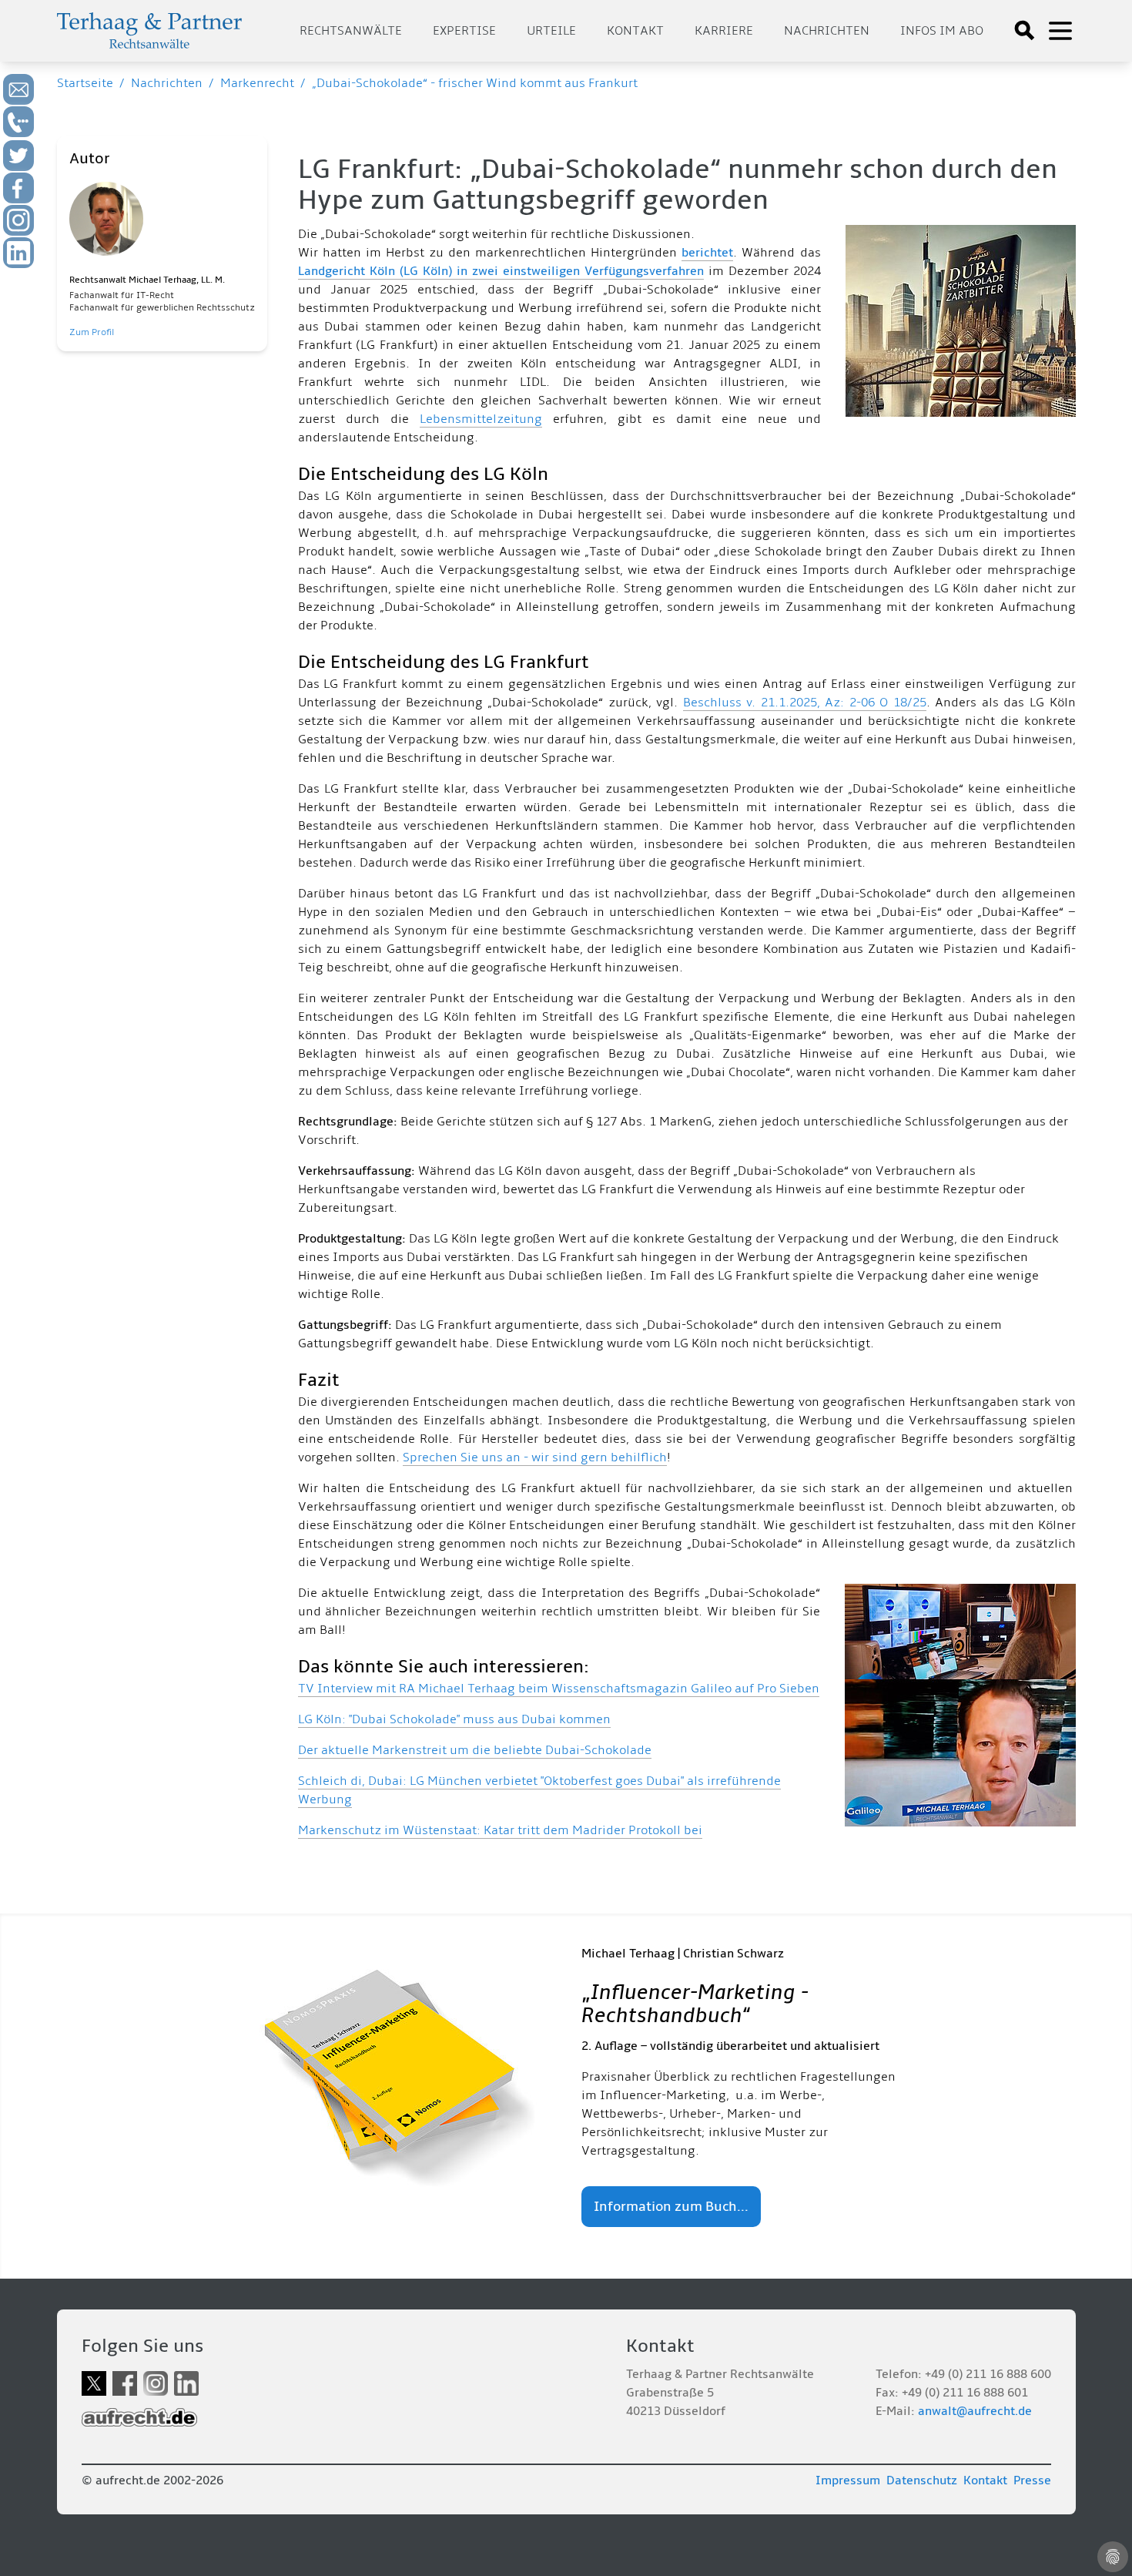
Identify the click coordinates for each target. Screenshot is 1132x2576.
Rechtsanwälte (351, 31)
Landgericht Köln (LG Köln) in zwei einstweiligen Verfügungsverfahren (501, 271)
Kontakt (635, 31)
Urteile (551, 31)
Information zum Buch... (671, 2207)
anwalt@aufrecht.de (975, 2411)
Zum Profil (92, 332)
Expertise (464, 31)
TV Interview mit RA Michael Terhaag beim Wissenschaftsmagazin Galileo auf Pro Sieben (559, 1689)
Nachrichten (827, 31)
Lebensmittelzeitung (481, 419)
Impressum (848, 2480)
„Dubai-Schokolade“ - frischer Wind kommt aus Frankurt (475, 83)
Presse (1032, 2480)
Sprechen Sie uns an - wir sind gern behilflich (535, 1457)
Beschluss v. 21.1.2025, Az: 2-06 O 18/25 (805, 703)
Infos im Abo (942, 31)
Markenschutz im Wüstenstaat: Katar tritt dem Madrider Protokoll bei (500, 1830)
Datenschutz (922, 2480)
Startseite (85, 83)
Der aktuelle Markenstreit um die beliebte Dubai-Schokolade (475, 1750)
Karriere (724, 31)
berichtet (707, 253)
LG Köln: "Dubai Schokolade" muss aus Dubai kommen (454, 1719)
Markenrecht (257, 83)
